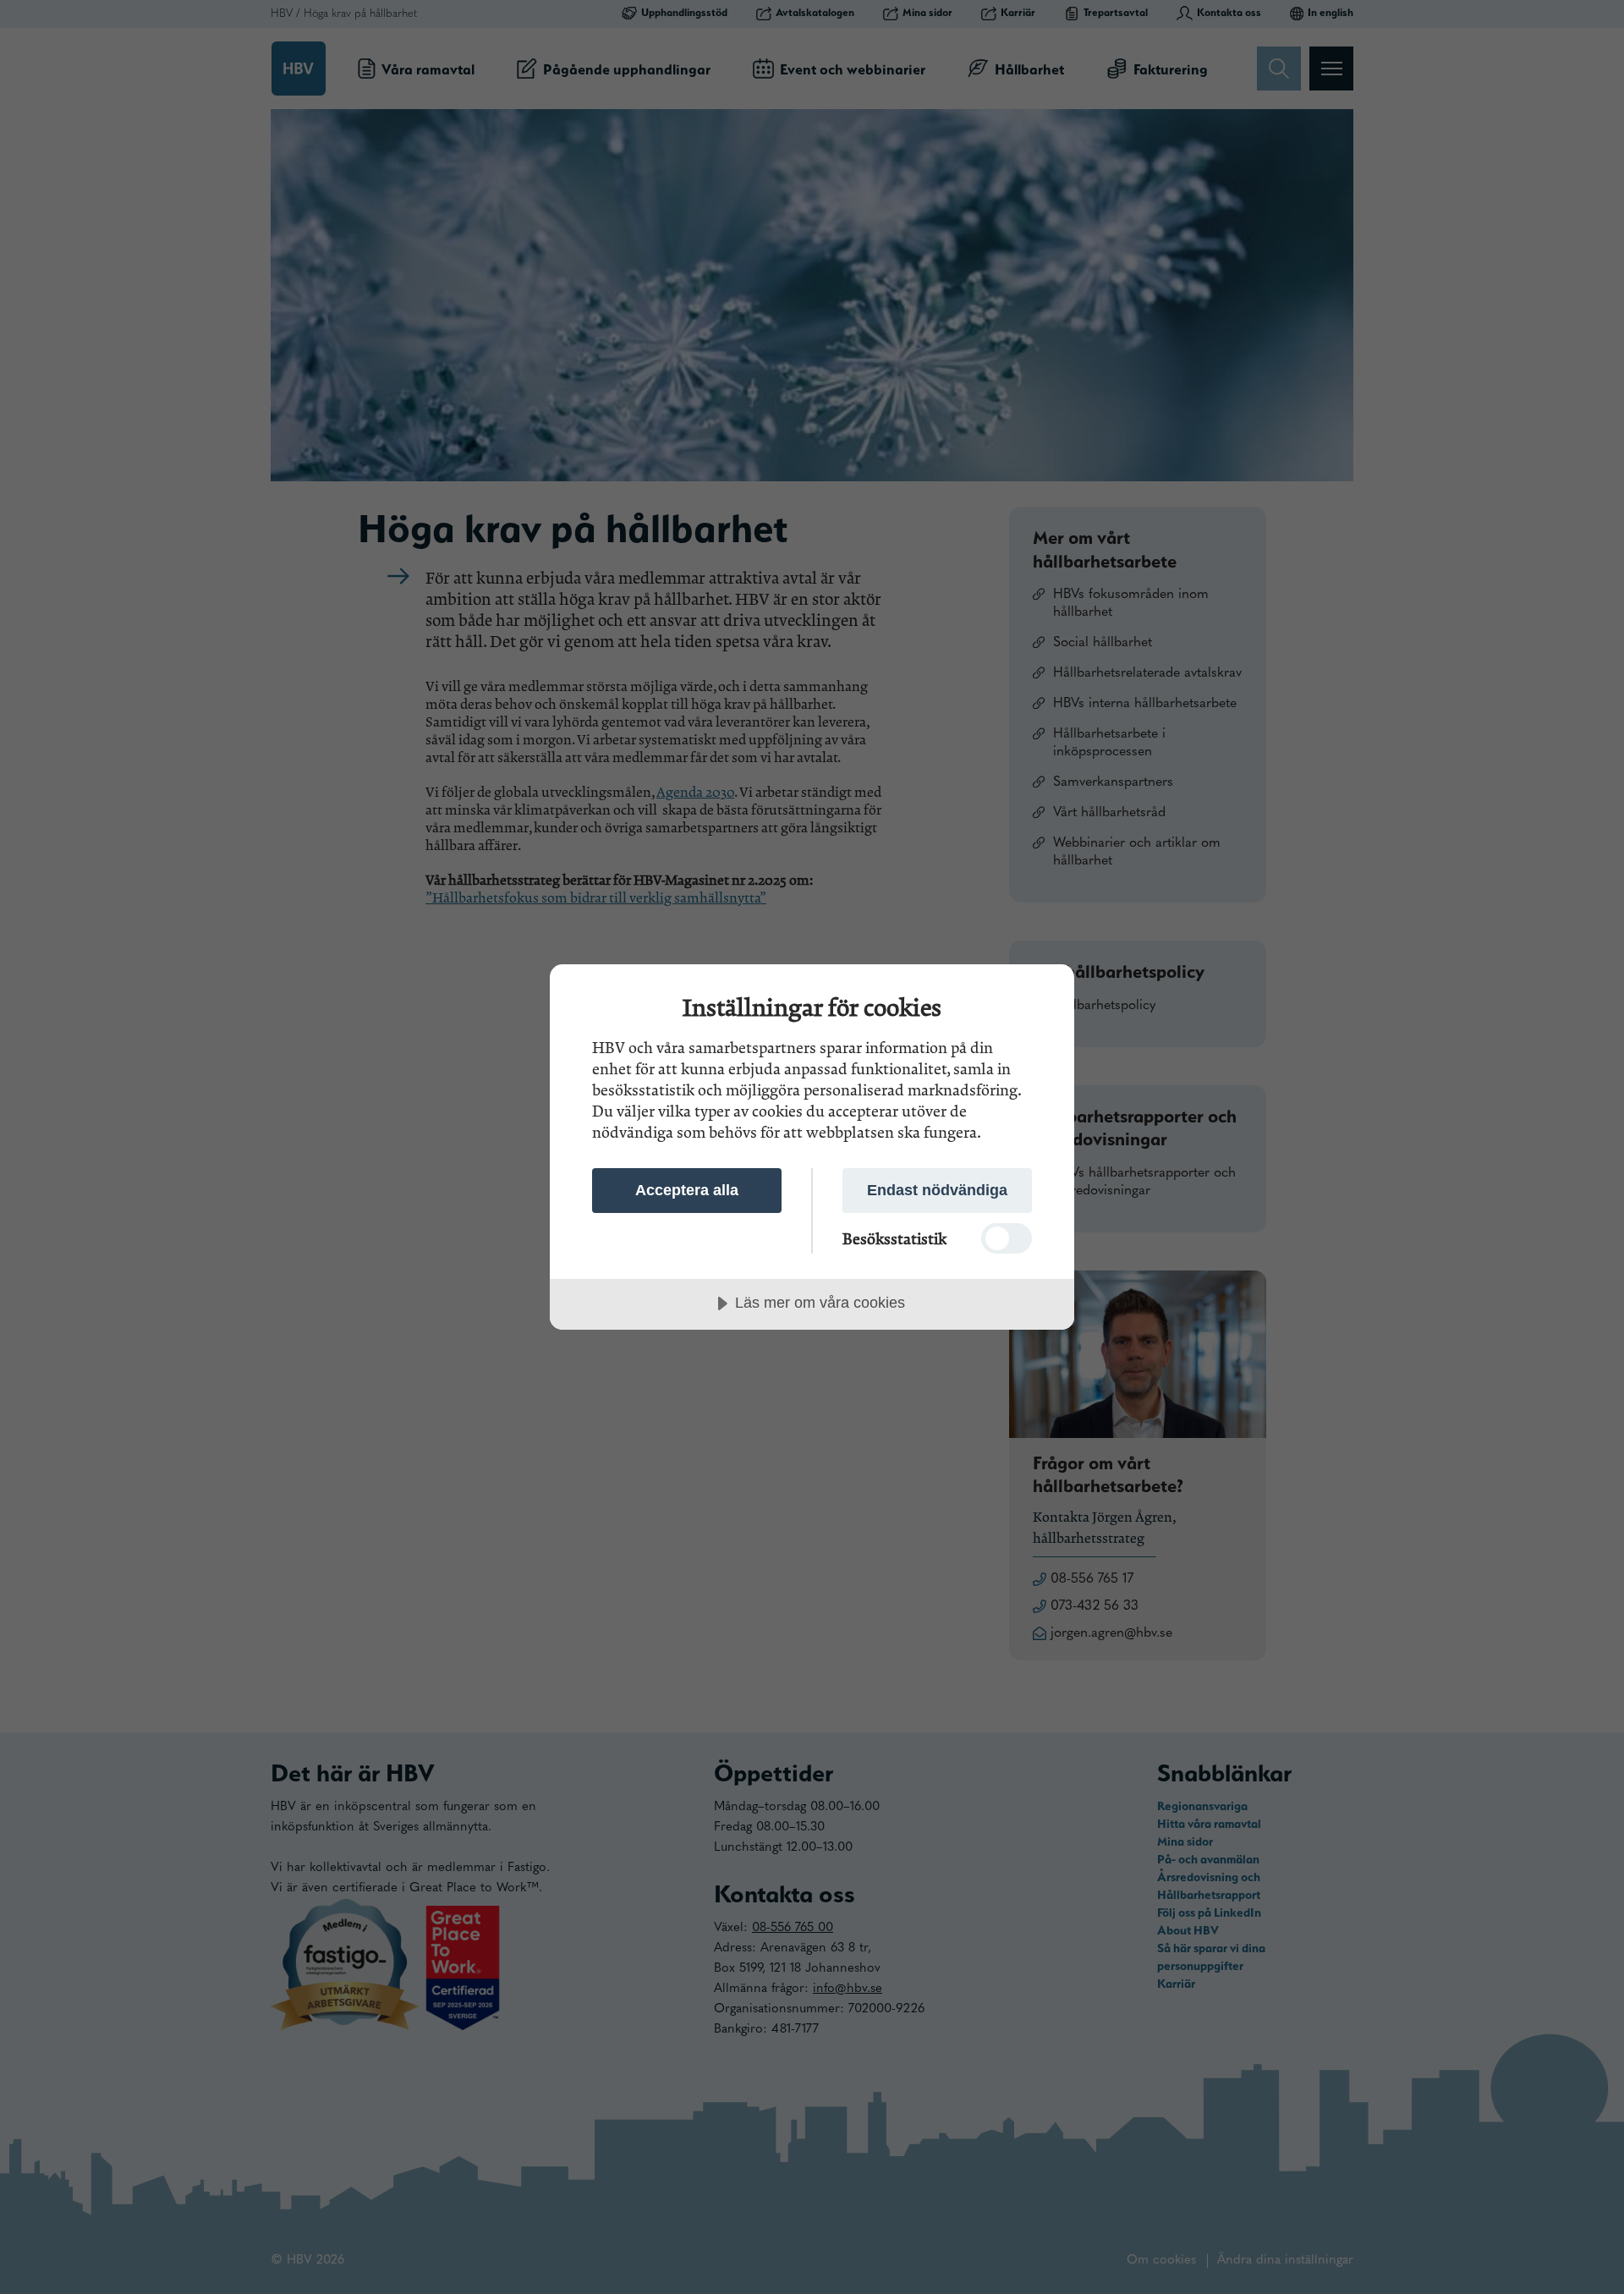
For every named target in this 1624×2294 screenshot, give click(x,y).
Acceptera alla (687, 1190)
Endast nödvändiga (937, 1190)
